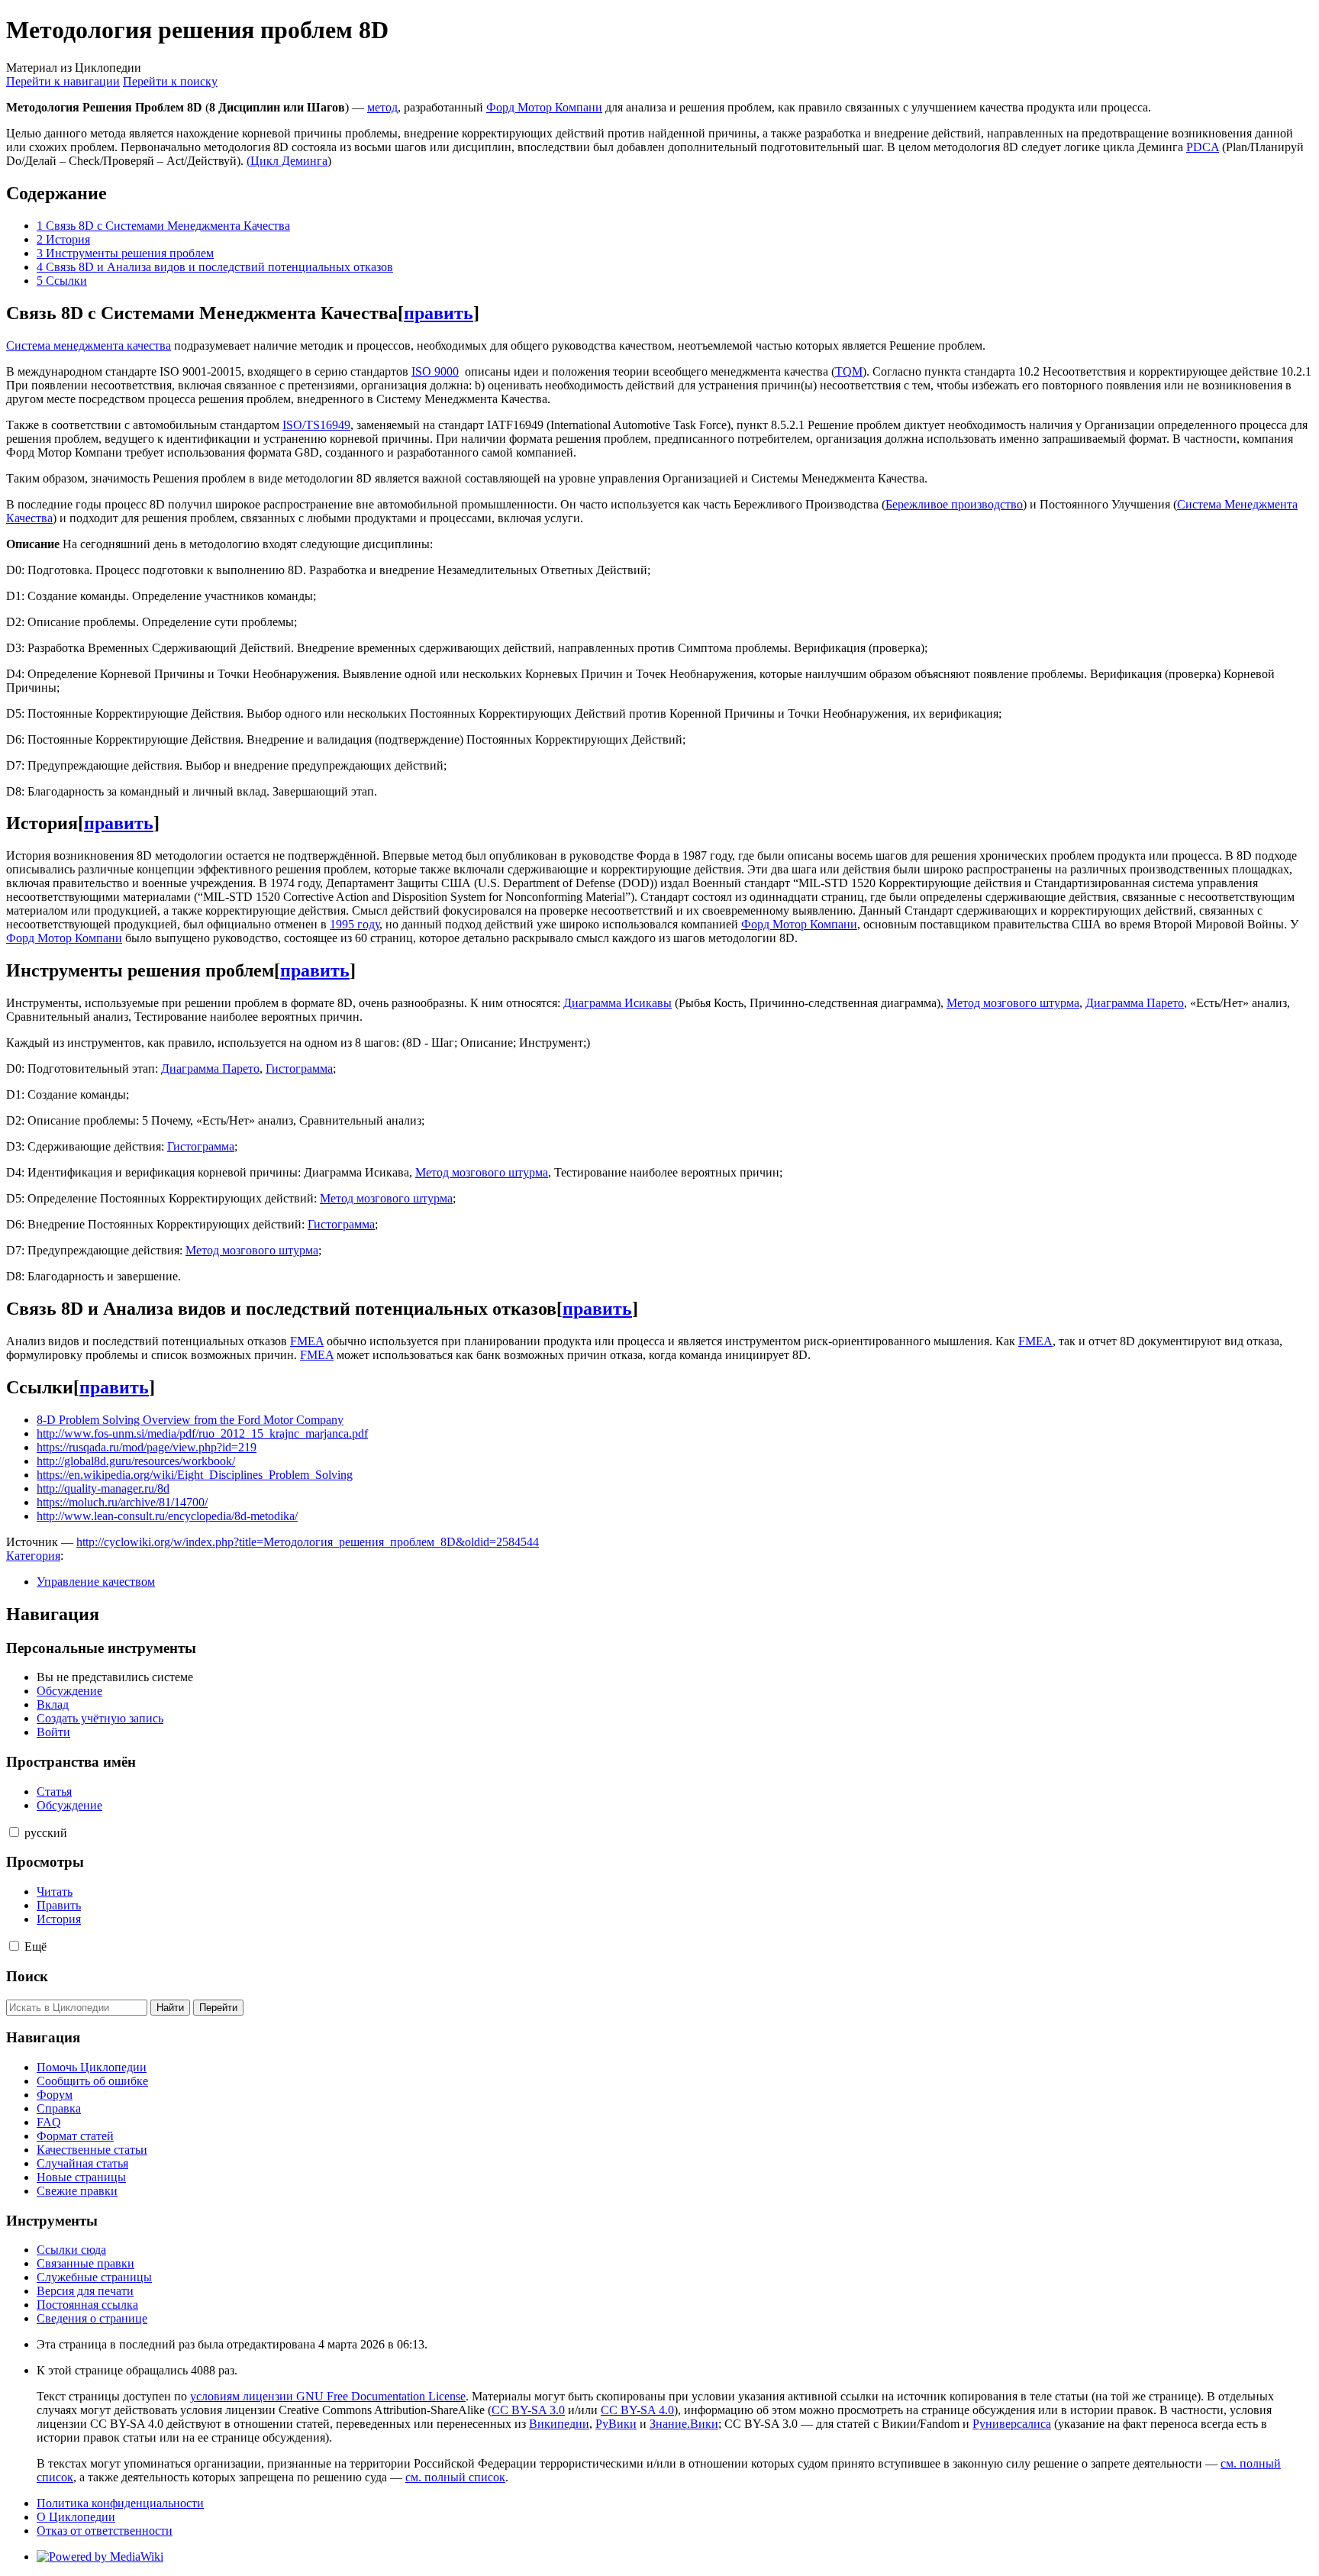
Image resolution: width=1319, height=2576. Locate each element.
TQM (849, 371)
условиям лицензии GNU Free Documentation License (328, 2396)
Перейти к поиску (170, 81)
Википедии (559, 2424)
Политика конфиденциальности (120, 2503)
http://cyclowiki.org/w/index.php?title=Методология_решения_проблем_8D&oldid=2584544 (308, 1542)
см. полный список (455, 2477)
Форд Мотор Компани (544, 107)
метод (382, 107)
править (439, 313)
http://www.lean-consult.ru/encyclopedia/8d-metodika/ (167, 1516)
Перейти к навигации (63, 81)
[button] (14, 1832)
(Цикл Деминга (287, 161)
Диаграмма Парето (1135, 1003)
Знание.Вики (684, 2424)
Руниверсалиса (1012, 2424)
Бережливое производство (954, 504)
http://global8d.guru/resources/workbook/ (136, 1461)
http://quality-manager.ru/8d (103, 1488)
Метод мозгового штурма (1013, 1003)
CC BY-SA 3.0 (528, 2410)
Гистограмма (299, 1068)
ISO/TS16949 (316, 425)
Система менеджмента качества (89, 345)
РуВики (616, 2424)
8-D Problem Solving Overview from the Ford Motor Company (190, 1420)
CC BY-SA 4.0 (637, 2410)
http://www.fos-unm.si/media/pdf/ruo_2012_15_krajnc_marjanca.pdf (202, 1433)
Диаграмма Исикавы (618, 1003)
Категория (33, 1556)
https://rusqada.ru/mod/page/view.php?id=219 (147, 1447)
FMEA (307, 1341)
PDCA (1203, 147)
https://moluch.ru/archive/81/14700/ (122, 1502)
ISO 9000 (435, 371)
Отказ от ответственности (105, 2531)
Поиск (27, 1976)
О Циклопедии (76, 2517)
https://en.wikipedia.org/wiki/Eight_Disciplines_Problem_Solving (195, 1475)
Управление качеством (96, 1582)
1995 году (355, 924)
